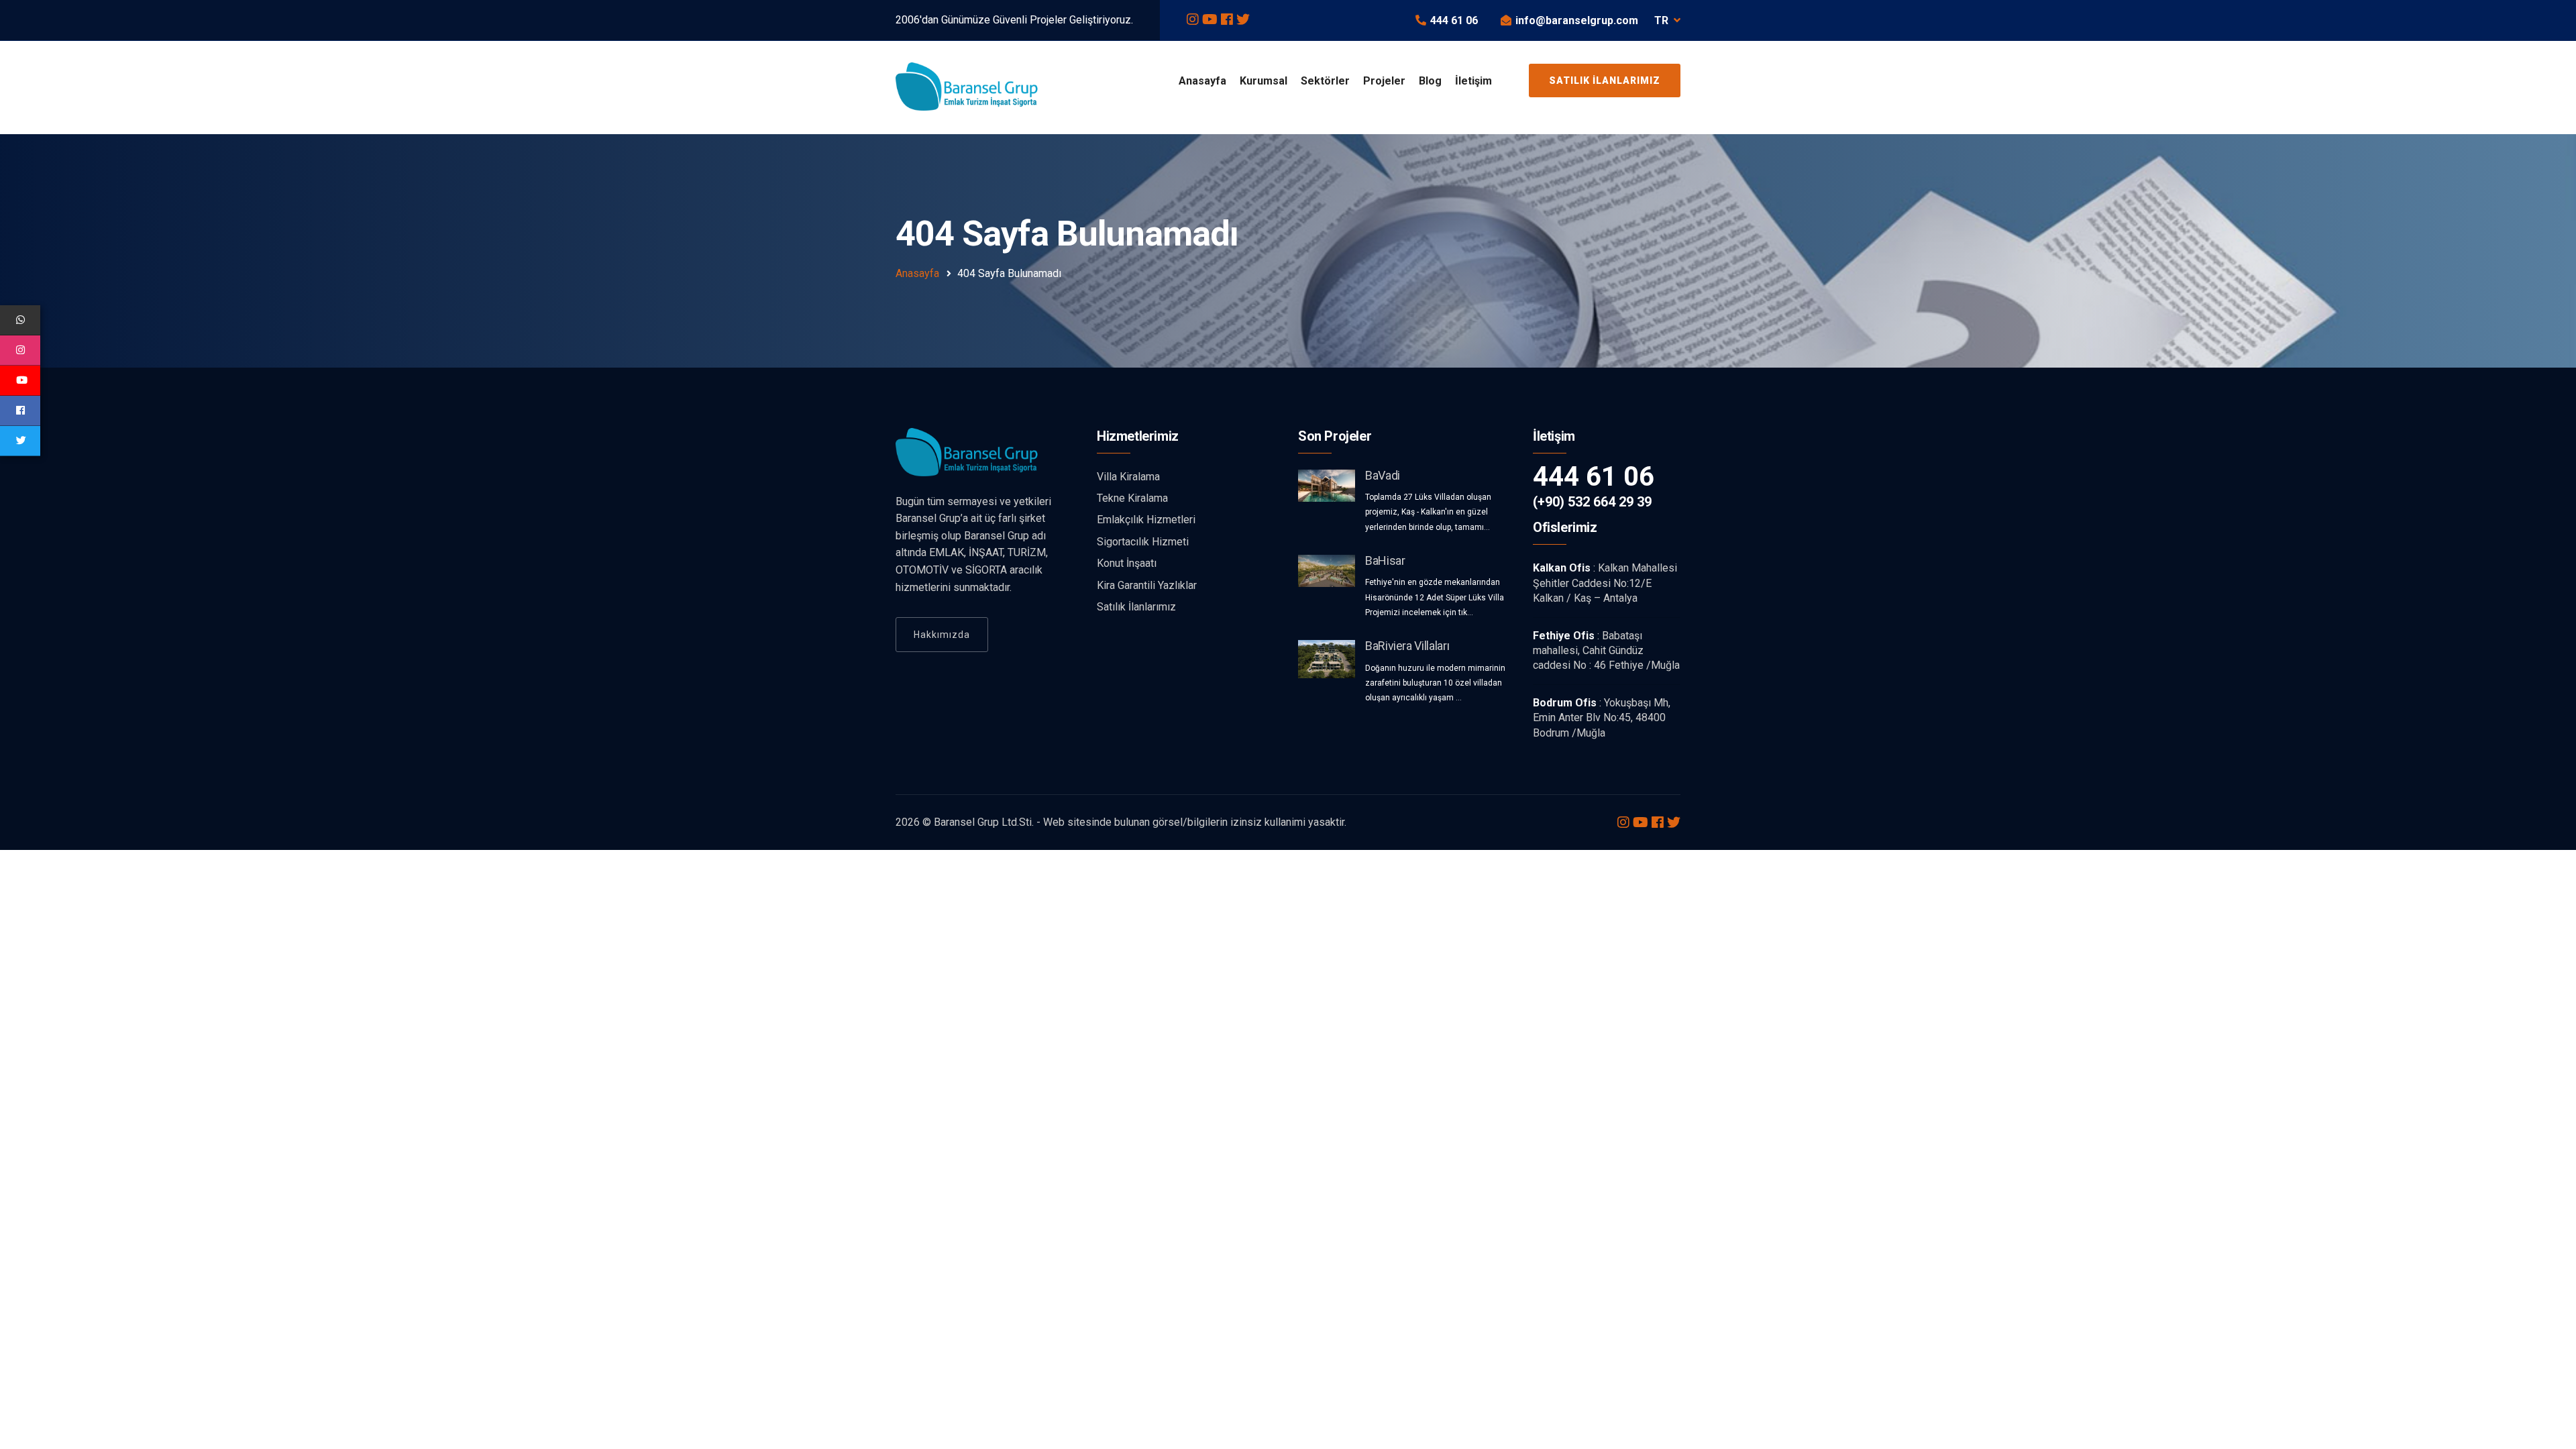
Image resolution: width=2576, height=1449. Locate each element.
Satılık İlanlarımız (1605, 80)
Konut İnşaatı (1127, 563)
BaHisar (1385, 560)
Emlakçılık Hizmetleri (1146, 520)
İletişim (1473, 81)
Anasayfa (1202, 81)
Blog (1430, 81)
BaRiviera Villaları (1407, 646)
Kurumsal (1264, 81)
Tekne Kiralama (1132, 498)
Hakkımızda (942, 635)
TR (1661, 20)
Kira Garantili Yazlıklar (1147, 585)
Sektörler (1325, 81)
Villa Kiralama (1128, 477)
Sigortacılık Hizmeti (1143, 542)
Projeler (1384, 81)
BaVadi (1383, 475)
